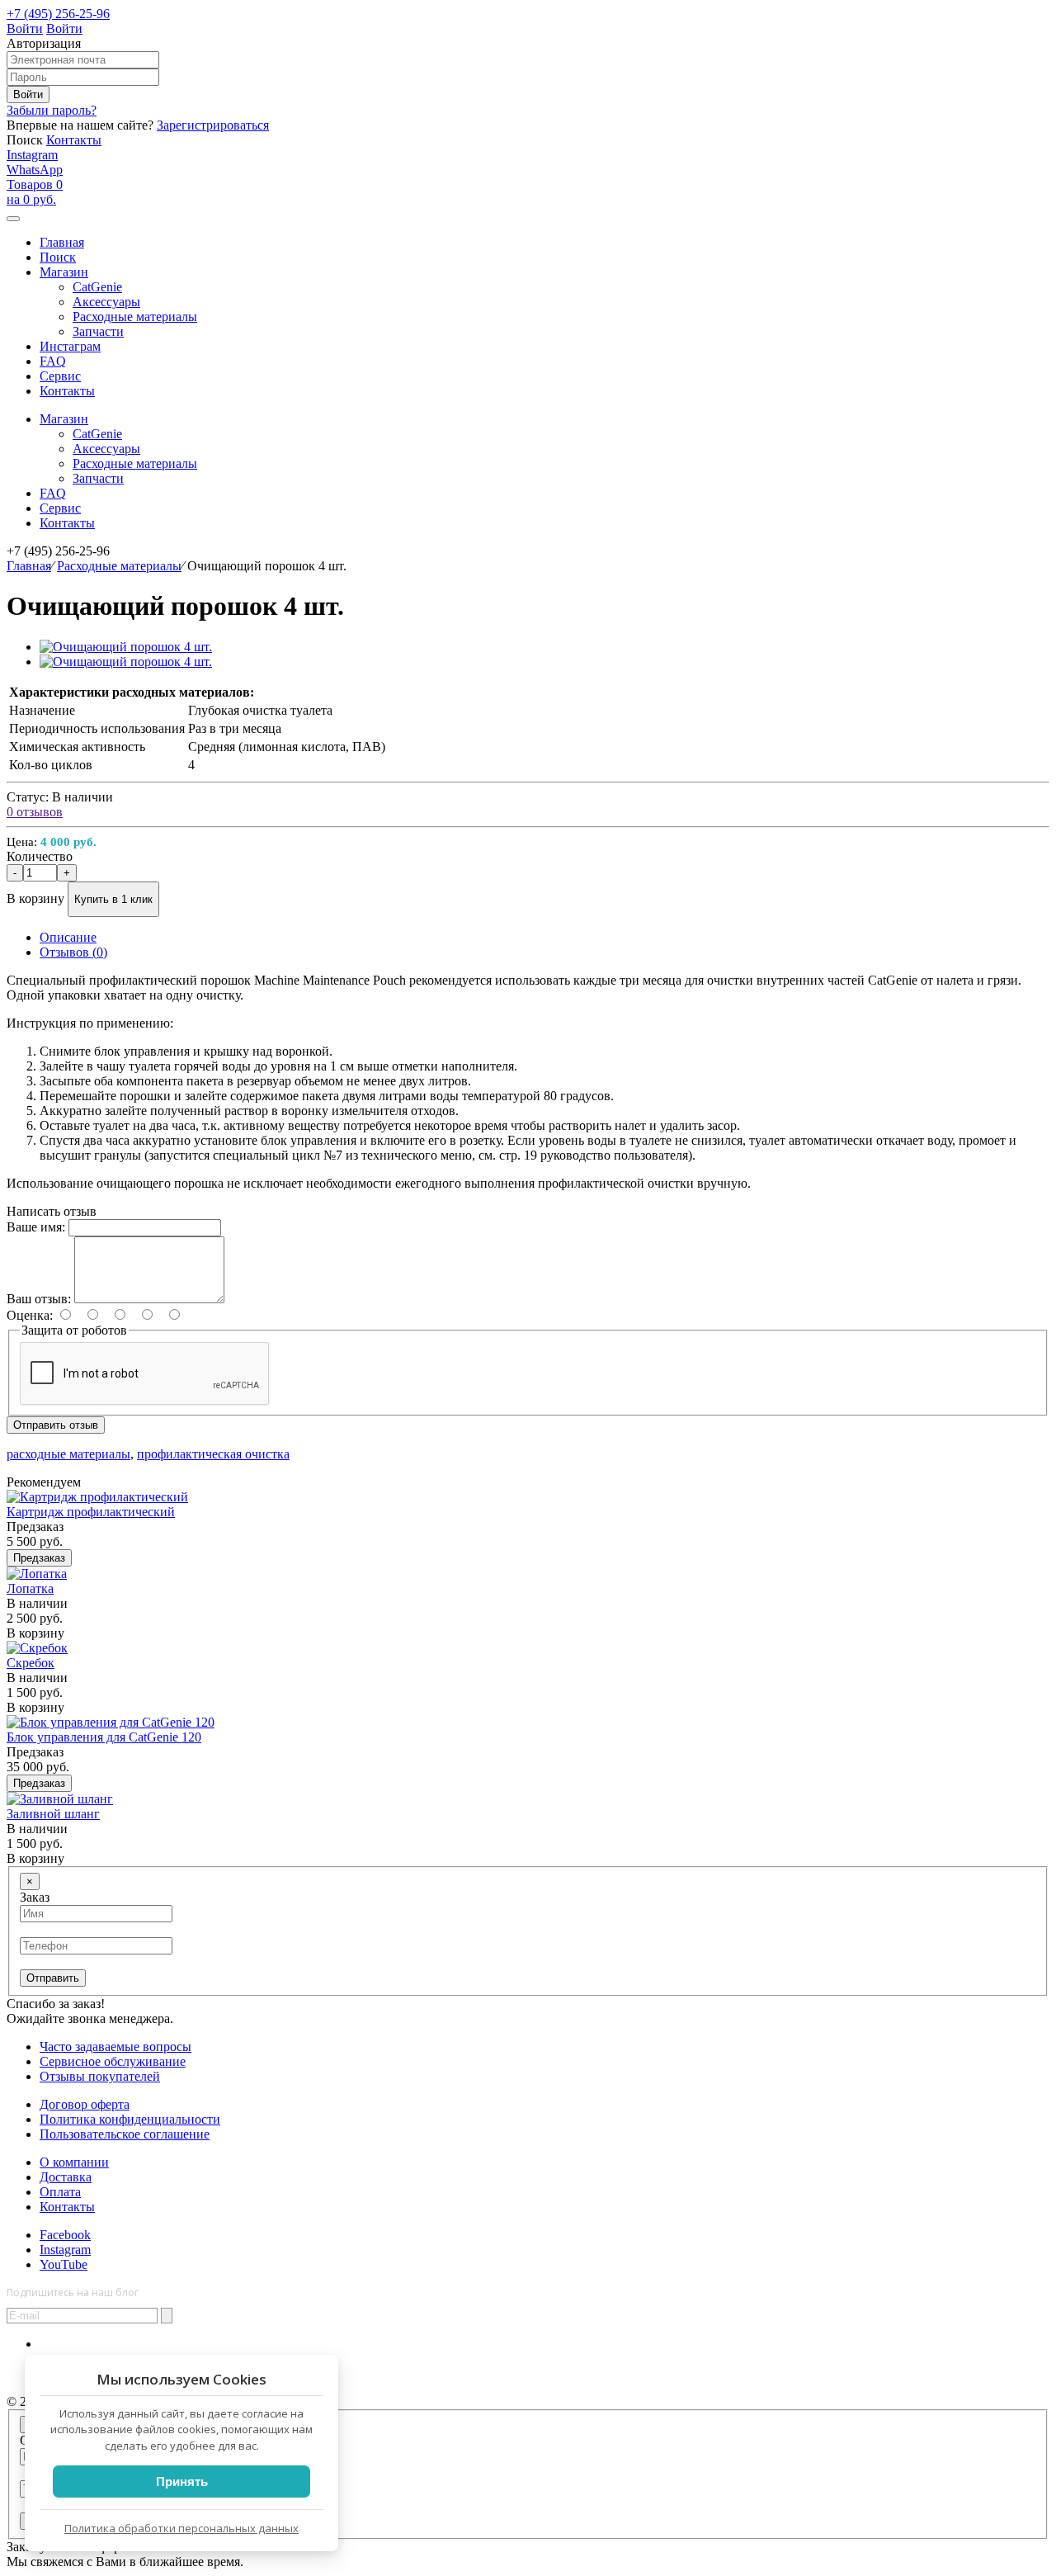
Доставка (66, 2177)
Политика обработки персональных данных (181, 2528)
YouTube (64, 2264)
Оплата (60, 2192)
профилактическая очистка (213, 1454)
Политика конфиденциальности (130, 2119)
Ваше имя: (36, 1227)
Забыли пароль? (52, 110)
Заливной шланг (53, 1814)
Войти (25, 28)
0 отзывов (35, 812)
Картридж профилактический (91, 1512)
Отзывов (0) (73, 952)
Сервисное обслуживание (113, 2061)
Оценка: (30, 1315)
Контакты (74, 140)
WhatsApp (35, 170)
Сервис (60, 376)
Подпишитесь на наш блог (73, 2292)
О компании (74, 2162)
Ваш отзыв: (39, 1299)
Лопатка (30, 1588)
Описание (68, 937)
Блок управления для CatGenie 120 (104, 1737)
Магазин (64, 419)
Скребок (31, 1663)
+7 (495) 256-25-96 (58, 14)
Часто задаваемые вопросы (115, 2047)
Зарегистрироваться (213, 125)
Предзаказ (39, 1558)
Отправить (53, 1978)
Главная (29, 566)
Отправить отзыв (56, 1425)
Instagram (32, 155)
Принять (182, 2481)
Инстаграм (70, 346)
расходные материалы (68, 1454)
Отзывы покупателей (100, 2076)
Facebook (65, 2235)
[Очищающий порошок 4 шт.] (126, 647)
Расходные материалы (119, 566)
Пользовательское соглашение (125, 2134)
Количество (40, 856)
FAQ (53, 361)
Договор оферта (85, 2104)
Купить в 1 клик (113, 899)
